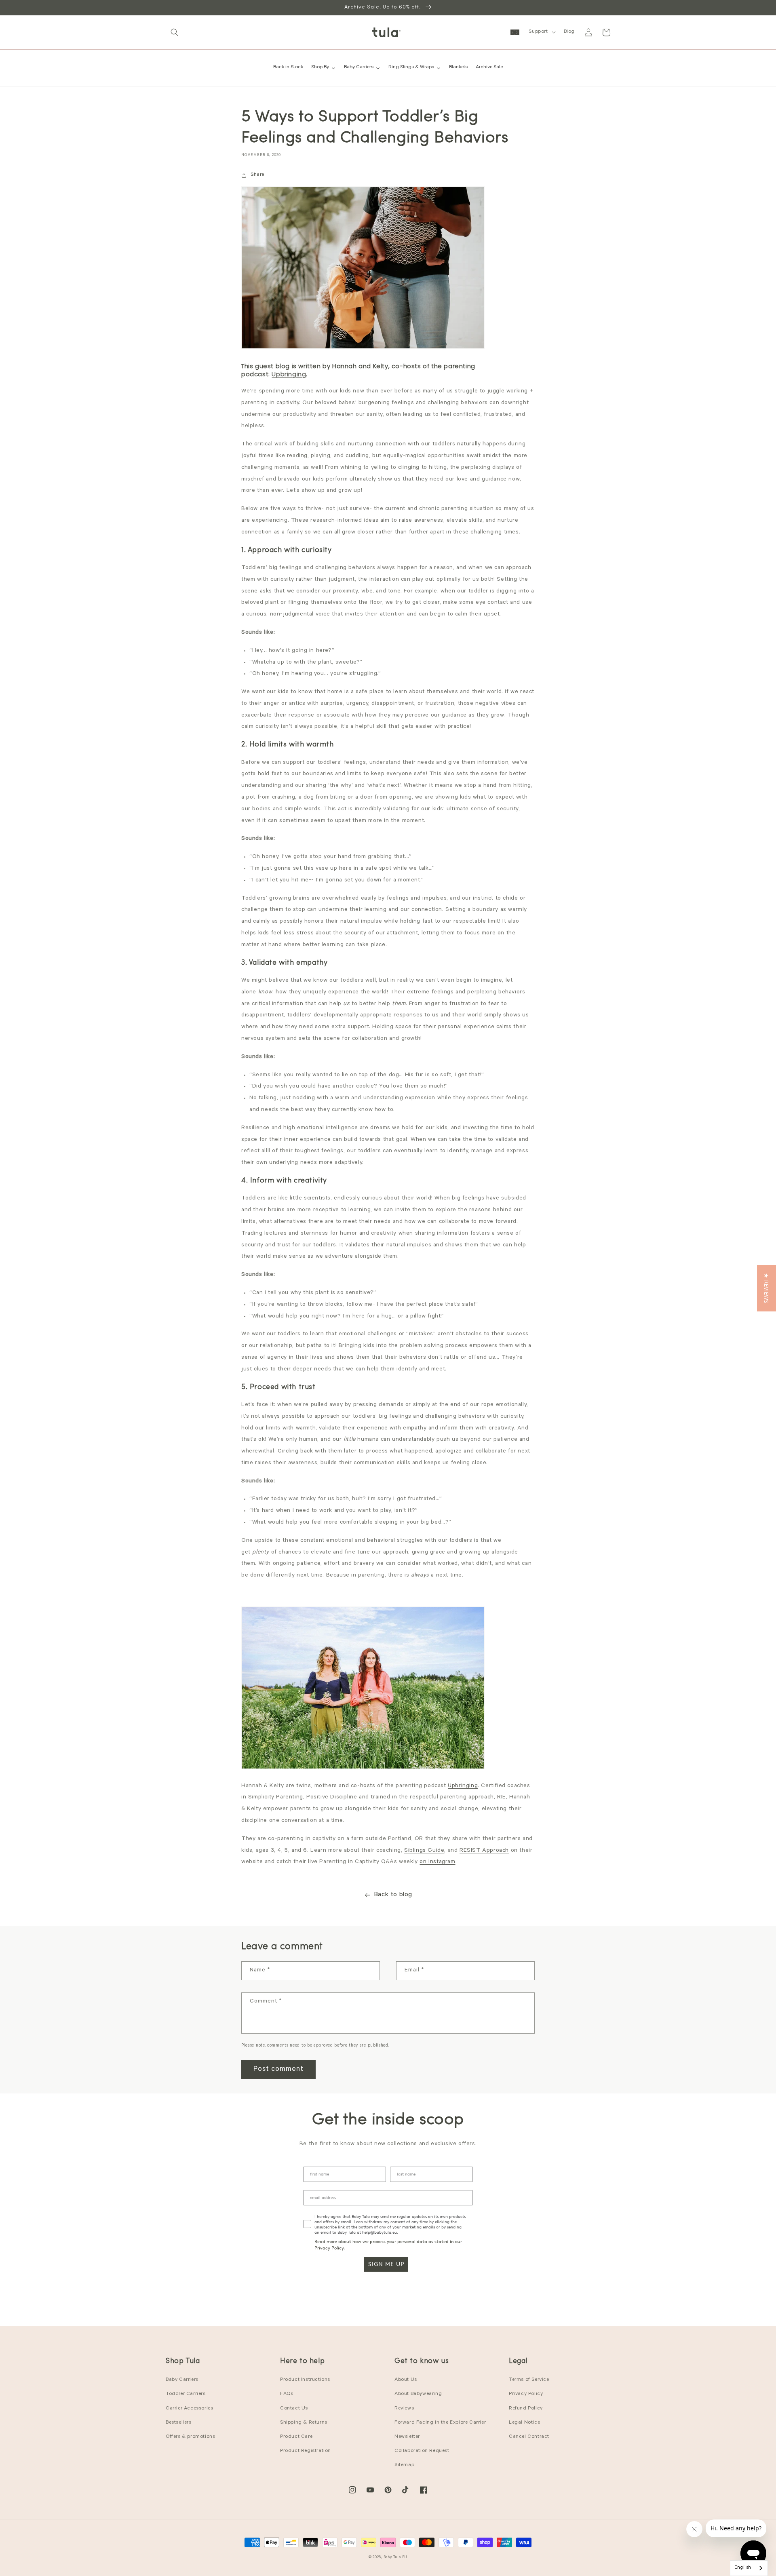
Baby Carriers (182, 2380)
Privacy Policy (329, 2248)
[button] (175, 32)
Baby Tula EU (395, 2558)
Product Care (296, 2437)
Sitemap (404, 2465)
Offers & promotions (190, 2437)
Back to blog (393, 1895)
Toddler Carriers (186, 2394)
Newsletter (407, 2437)
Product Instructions (305, 2380)
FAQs (287, 2394)
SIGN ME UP (386, 2264)
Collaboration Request (422, 2451)
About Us (406, 2380)
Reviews (404, 2409)
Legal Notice (524, 2423)
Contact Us (294, 2409)
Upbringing (289, 374)
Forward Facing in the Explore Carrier (440, 2423)
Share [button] (257, 175)
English (743, 2568)
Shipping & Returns (304, 2423)
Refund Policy (526, 2409)
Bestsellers (179, 2423)
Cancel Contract (529, 2437)
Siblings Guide (424, 1851)
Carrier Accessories (189, 2409)
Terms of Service (529, 2380)
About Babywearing (418, 2394)
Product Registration (306, 2451)
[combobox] (749, 2568)
